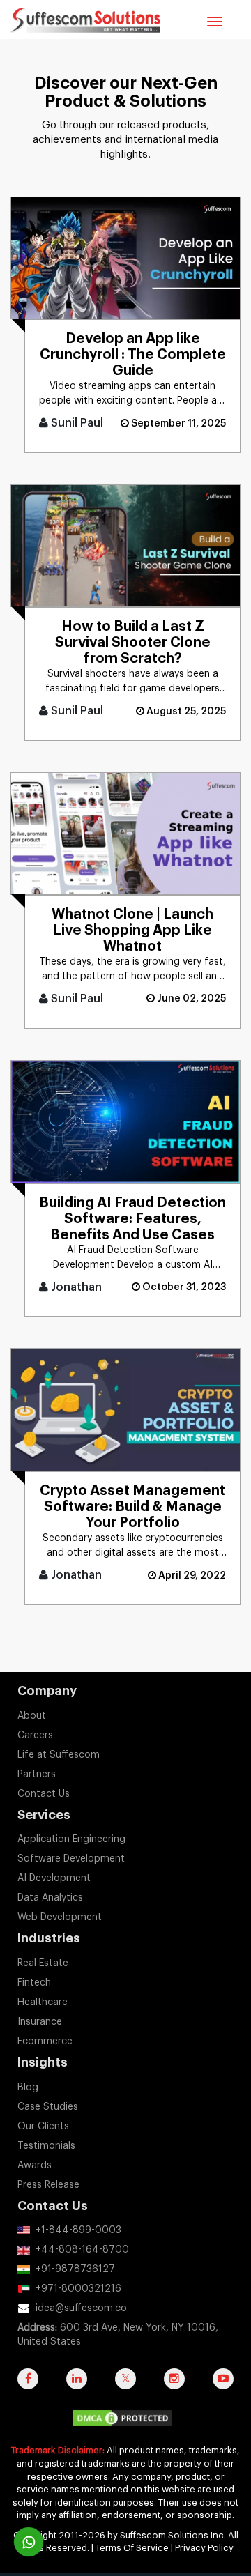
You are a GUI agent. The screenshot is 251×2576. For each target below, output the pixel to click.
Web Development (60, 1917)
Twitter (125, 2386)
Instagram (174, 2386)
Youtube (223, 2386)
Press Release (48, 2185)
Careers (35, 1735)
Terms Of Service (132, 2548)
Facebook (28, 2386)
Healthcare (43, 2002)
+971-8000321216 (78, 2289)
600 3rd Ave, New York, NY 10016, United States (118, 2335)
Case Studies (48, 2107)
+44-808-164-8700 (82, 2250)
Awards (35, 2165)
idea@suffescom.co (81, 2308)
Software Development (71, 1859)
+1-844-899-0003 (78, 2230)
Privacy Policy (204, 2548)
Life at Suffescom (59, 1755)
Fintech (34, 1983)
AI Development (54, 1878)
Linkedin (77, 2386)
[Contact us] (29, 2542)
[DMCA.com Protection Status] (125, 2422)
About (32, 1716)
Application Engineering (71, 1839)
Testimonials (46, 2146)
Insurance (40, 2022)
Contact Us (44, 1794)
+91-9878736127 (75, 2269)
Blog (28, 2087)
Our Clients (43, 2126)
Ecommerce (45, 2041)
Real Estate (43, 1963)
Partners (37, 1774)
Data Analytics (50, 1898)
